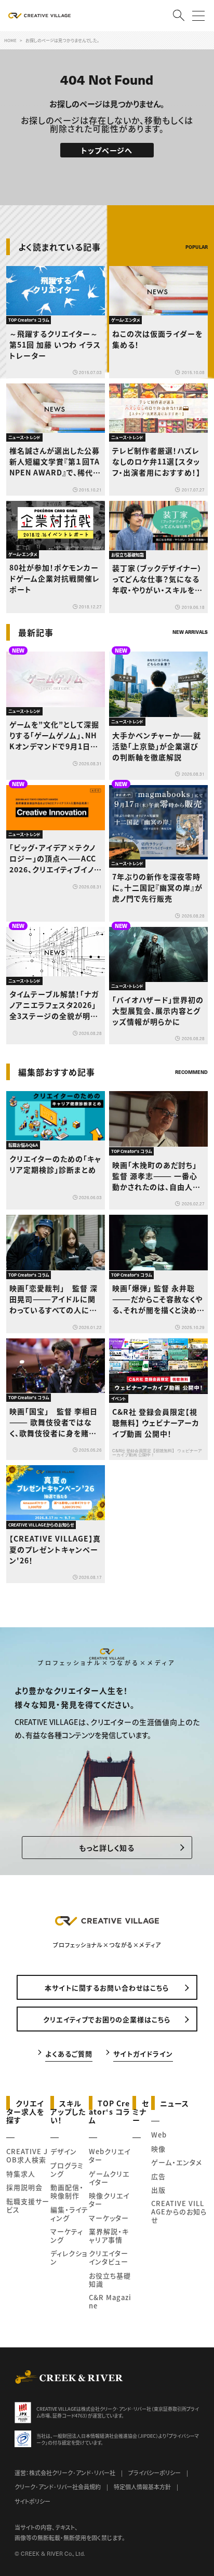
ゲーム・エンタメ (177, 2162)
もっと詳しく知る (107, 1848)
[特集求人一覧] (181, 1051)
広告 (158, 2176)
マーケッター (109, 2218)
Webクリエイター (110, 2155)
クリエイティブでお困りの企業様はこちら (107, 2019)
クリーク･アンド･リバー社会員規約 (58, 2487)
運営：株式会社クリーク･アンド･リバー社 (65, 2473)
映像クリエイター (109, 2200)
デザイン (64, 2151)
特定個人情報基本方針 (142, 2487)
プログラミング (67, 2169)
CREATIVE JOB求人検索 (27, 2155)
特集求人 (21, 2174)
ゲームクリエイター (109, 2178)
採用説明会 (24, 2187)
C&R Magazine (110, 2301)
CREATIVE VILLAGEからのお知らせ (179, 2212)
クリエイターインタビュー (109, 2257)
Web (159, 2135)
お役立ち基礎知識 (110, 2280)
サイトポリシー (32, 2501)
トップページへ (107, 150)
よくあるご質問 (69, 2053)
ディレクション (69, 2257)
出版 (158, 2190)
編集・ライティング (69, 2214)
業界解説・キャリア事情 (109, 2235)
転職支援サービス (28, 2205)
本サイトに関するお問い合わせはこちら (107, 1988)
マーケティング (67, 2235)
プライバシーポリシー (155, 2473)
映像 (158, 2149)
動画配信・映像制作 (67, 2191)
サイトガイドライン (143, 2053)
